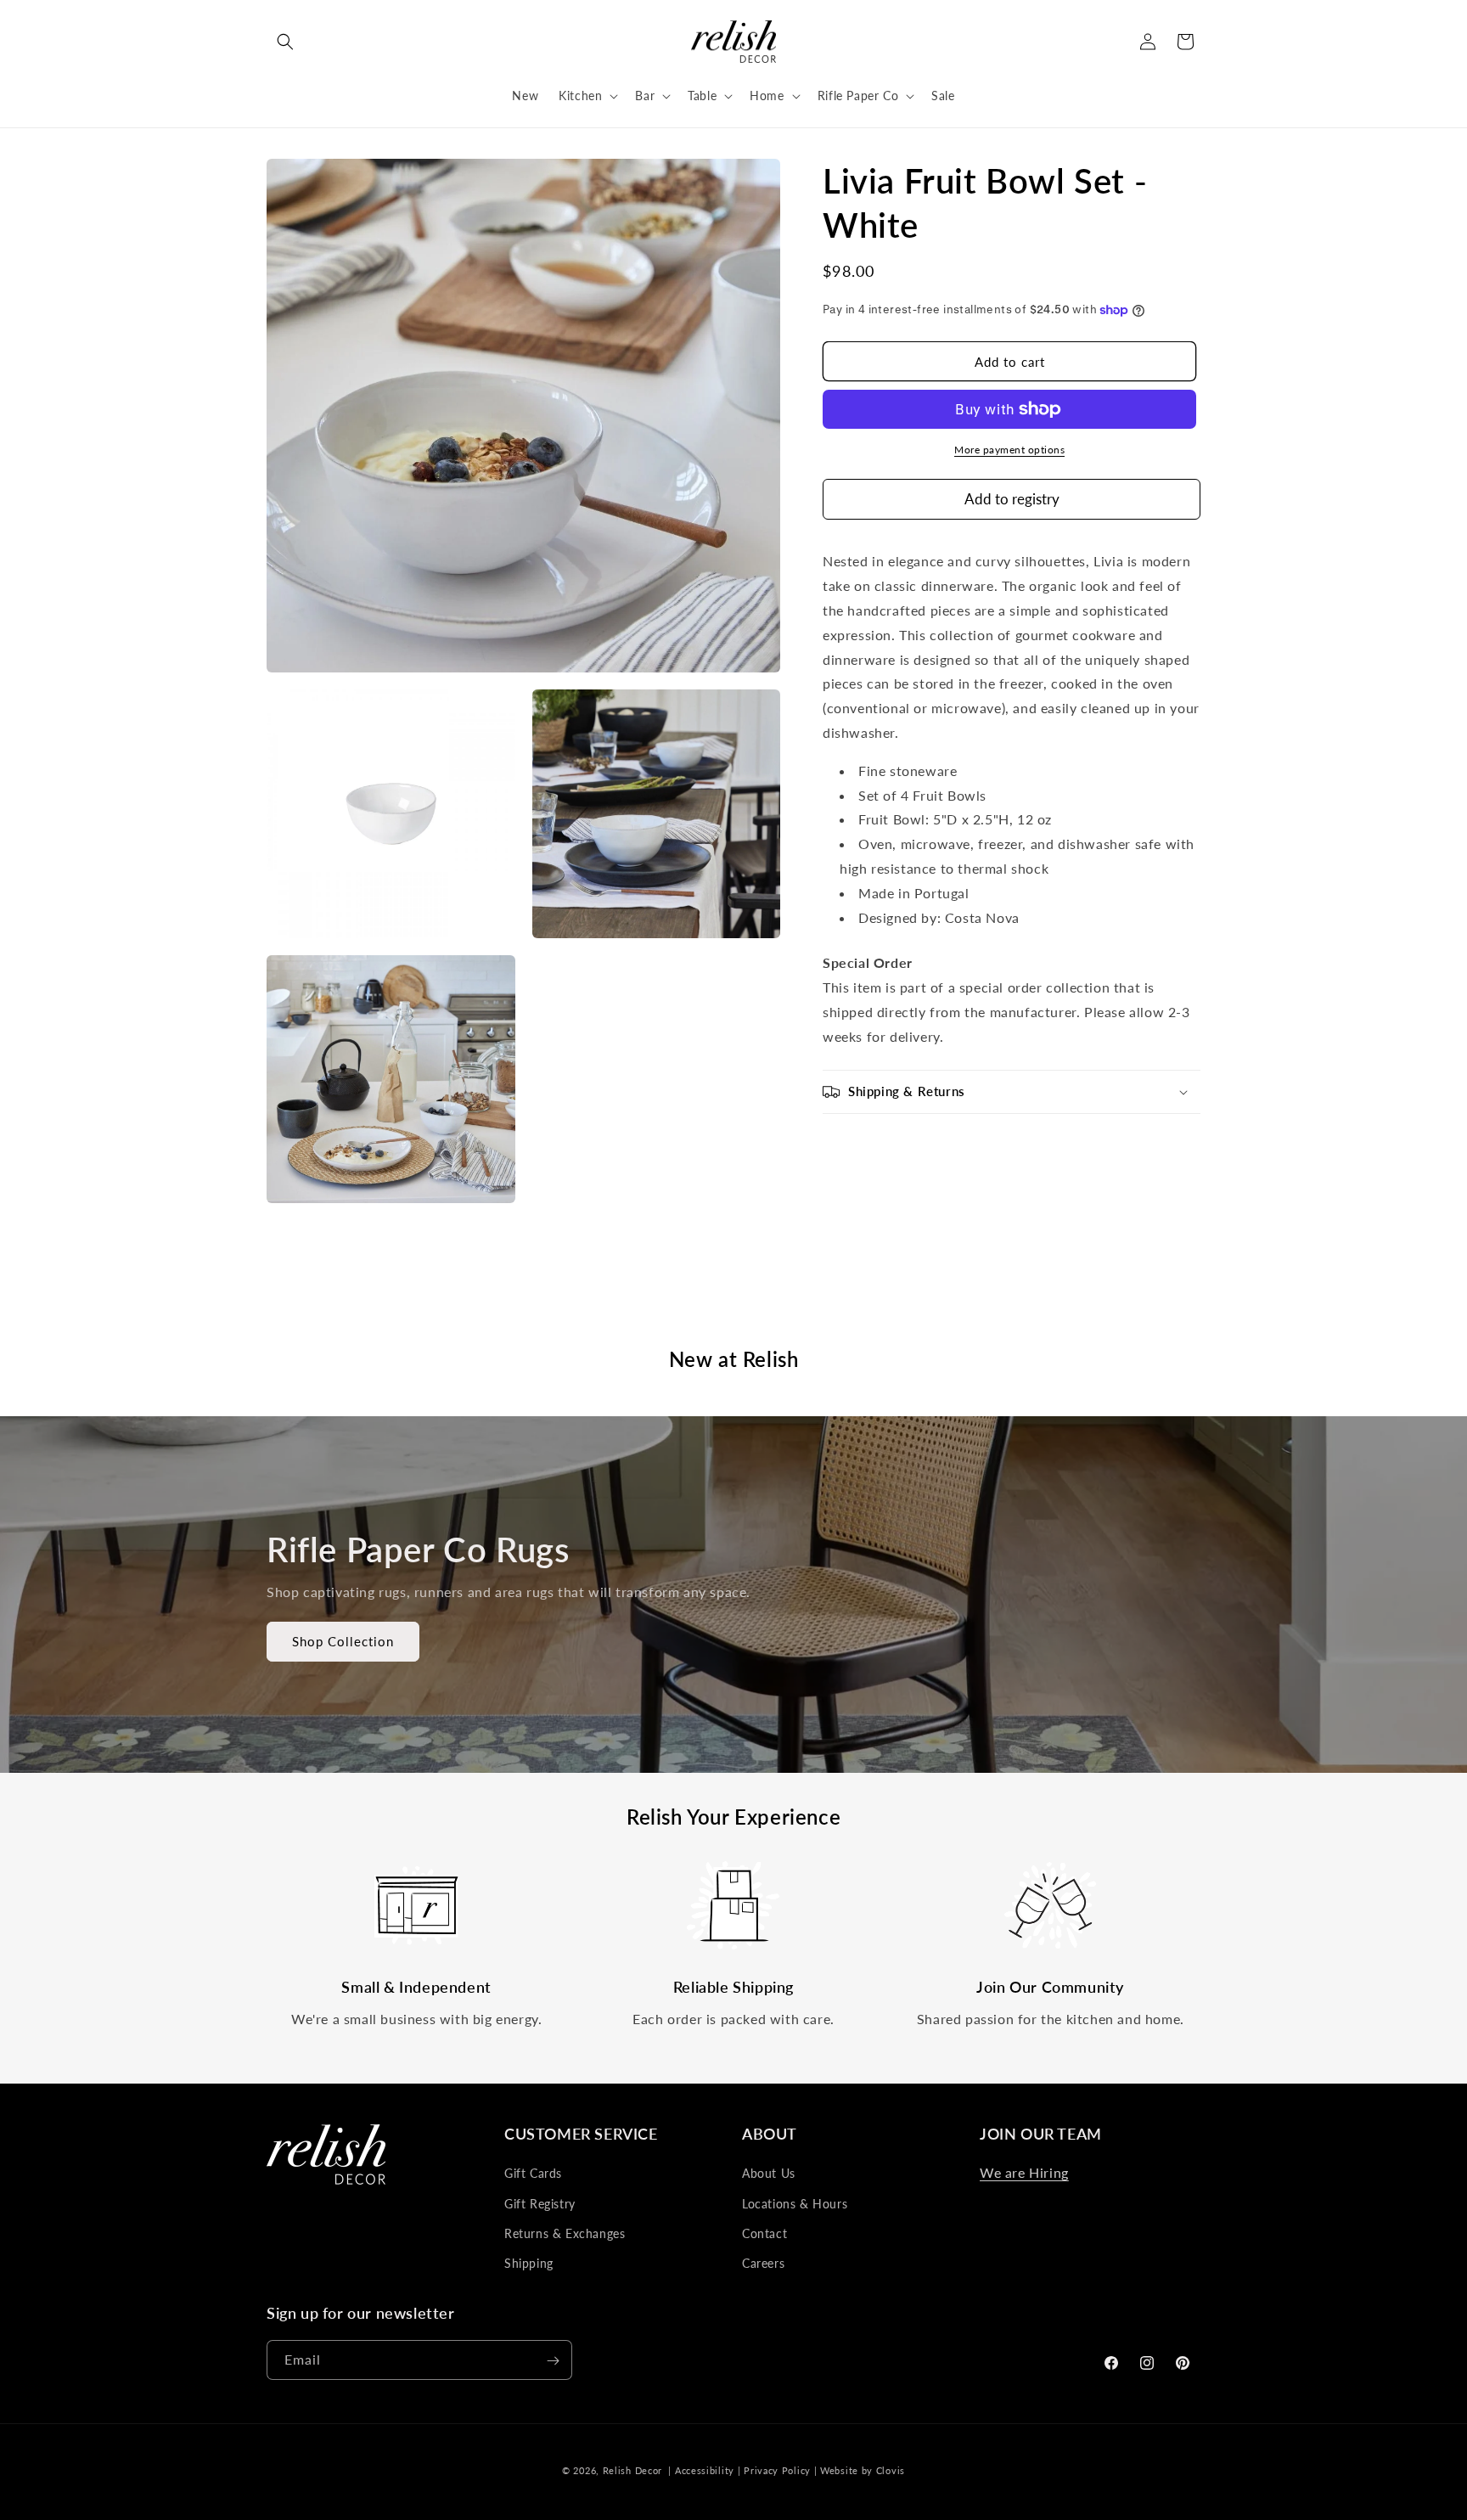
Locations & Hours (795, 2204)
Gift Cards (533, 2173)
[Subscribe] (553, 2361)
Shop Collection (343, 1642)
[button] (285, 42)
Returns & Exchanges (565, 2233)
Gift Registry (540, 2204)
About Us (769, 2173)
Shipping (529, 2263)
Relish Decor (632, 2470)
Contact (764, 2233)
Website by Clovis (863, 2470)
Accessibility (705, 2470)
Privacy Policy (777, 2470)
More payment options (1009, 450)
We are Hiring (1024, 2172)
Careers (763, 2263)
